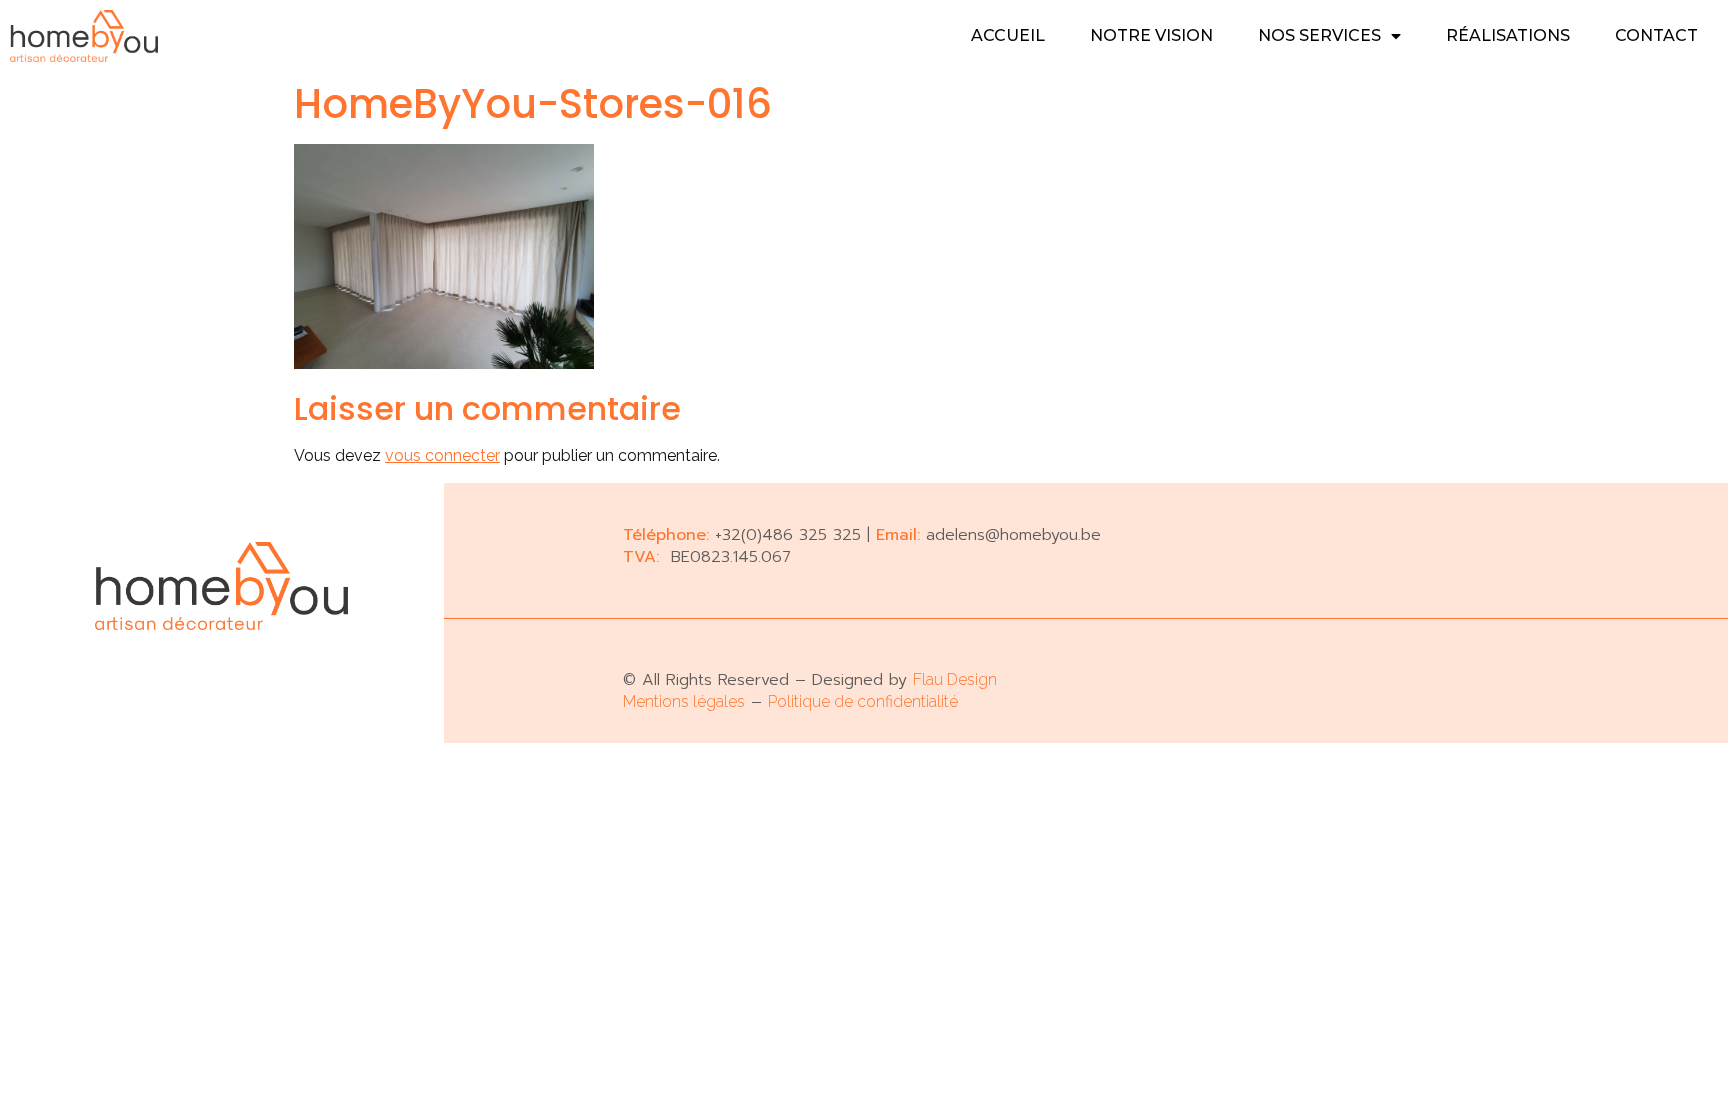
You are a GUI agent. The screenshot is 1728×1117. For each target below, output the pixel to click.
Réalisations (1508, 35)
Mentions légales (684, 701)
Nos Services (1319, 35)
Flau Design (955, 679)
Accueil (1008, 35)
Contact (1656, 35)
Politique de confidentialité (863, 701)
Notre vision (1151, 35)
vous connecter (442, 455)
